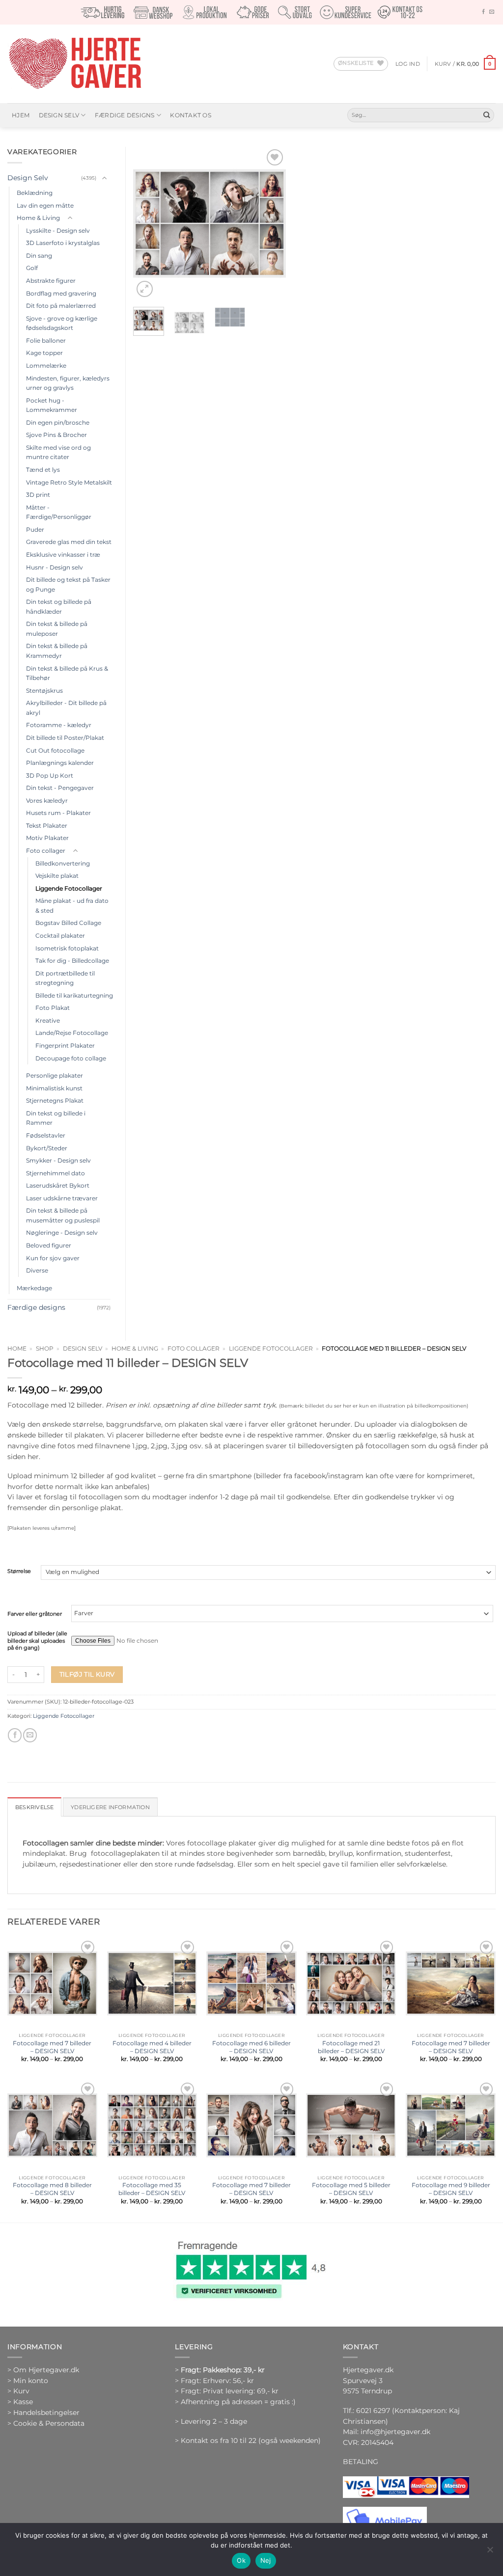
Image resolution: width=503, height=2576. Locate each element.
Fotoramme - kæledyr (59, 725)
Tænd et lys (43, 470)
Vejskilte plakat (57, 876)
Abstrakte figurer (51, 281)
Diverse (37, 1270)
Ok (241, 2560)
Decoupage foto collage (71, 1058)
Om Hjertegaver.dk (46, 2370)
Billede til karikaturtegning (74, 995)
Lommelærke (46, 366)
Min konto (31, 2381)
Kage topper (44, 353)
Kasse (23, 2402)
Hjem (21, 115)
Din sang (39, 256)
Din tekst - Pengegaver (60, 788)
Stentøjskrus (44, 691)
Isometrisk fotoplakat (67, 948)
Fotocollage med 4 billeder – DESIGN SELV (152, 2047)
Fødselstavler (46, 1135)
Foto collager (194, 1349)
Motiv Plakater (47, 838)
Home (17, 1349)
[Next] (271, 223)
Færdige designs (125, 115)
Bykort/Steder (47, 1148)
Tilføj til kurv (87, 1674)
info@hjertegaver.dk (394, 2432)
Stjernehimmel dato (56, 1173)
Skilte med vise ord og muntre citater (58, 452)
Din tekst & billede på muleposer (57, 629)
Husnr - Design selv (55, 567)
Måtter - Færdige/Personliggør (59, 512)
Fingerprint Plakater (65, 1045)
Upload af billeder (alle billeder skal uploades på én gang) (37, 1641)
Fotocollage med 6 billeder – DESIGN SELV (251, 2047)
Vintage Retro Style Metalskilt (69, 482)
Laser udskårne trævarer (62, 1198)
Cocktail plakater (60, 935)
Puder (35, 529)
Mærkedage (34, 1288)
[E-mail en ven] (30, 1735)
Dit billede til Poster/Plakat (65, 738)
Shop (45, 1349)
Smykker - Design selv (58, 1160)
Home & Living (135, 1349)
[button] (408, 64)
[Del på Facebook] (15, 1735)
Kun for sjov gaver (53, 1258)
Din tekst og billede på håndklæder (59, 607)
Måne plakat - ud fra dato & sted (72, 906)
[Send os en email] (492, 12)
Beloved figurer (49, 1245)
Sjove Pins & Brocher (56, 435)
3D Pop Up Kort (50, 775)
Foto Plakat (53, 1008)
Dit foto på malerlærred (61, 306)
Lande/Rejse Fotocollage (72, 1033)
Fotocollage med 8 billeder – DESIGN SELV (52, 2189)
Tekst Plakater (47, 826)
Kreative (48, 1020)
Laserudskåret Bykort (58, 1185)
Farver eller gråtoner (35, 1614)
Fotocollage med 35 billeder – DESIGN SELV (152, 2189)
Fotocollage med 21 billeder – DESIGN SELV (351, 2047)
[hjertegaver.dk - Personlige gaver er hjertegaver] (75, 64)
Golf (32, 268)
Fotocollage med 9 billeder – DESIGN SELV (451, 2189)
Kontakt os (190, 115)
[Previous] (148, 223)
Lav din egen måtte (45, 205)
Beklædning (35, 193)
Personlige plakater (55, 1075)
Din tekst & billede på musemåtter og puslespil (63, 1215)
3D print (38, 495)
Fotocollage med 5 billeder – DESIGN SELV (351, 2189)
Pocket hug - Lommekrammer (52, 405)
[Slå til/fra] (105, 178)
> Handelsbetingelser (43, 2413)
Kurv (21, 2391)
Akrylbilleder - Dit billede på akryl (66, 708)
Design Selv (59, 115)
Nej (266, 2560)
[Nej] (490, 2552)
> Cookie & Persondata (46, 2423)
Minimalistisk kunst (54, 1088)
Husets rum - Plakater (58, 813)
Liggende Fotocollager (271, 1349)
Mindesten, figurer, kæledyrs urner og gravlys (68, 383)
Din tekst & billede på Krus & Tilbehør (67, 673)
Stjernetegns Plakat (55, 1100)
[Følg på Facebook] (483, 12)
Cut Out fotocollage (55, 750)
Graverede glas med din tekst (69, 542)
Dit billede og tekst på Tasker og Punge (68, 584)
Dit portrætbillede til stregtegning (65, 978)
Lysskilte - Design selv (58, 230)
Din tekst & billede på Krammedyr (57, 651)
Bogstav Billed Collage (68, 923)
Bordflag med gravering (61, 293)
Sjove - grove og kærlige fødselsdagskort (62, 323)
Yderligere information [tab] (110, 1807)
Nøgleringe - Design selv (62, 1233)
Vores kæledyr (47, 800)
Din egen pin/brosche (58, 422)
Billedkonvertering (63, 863)
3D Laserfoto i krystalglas (63, 243)
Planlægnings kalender (60, 763)
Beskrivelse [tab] (34, 1807)
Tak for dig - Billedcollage (72, 961)
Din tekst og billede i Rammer (56, 1118)
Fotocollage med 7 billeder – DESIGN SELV (52, 2047)
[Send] (487, 115)
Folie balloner (46, 340)
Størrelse (19, 1572)
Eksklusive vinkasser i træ (63, 555)
